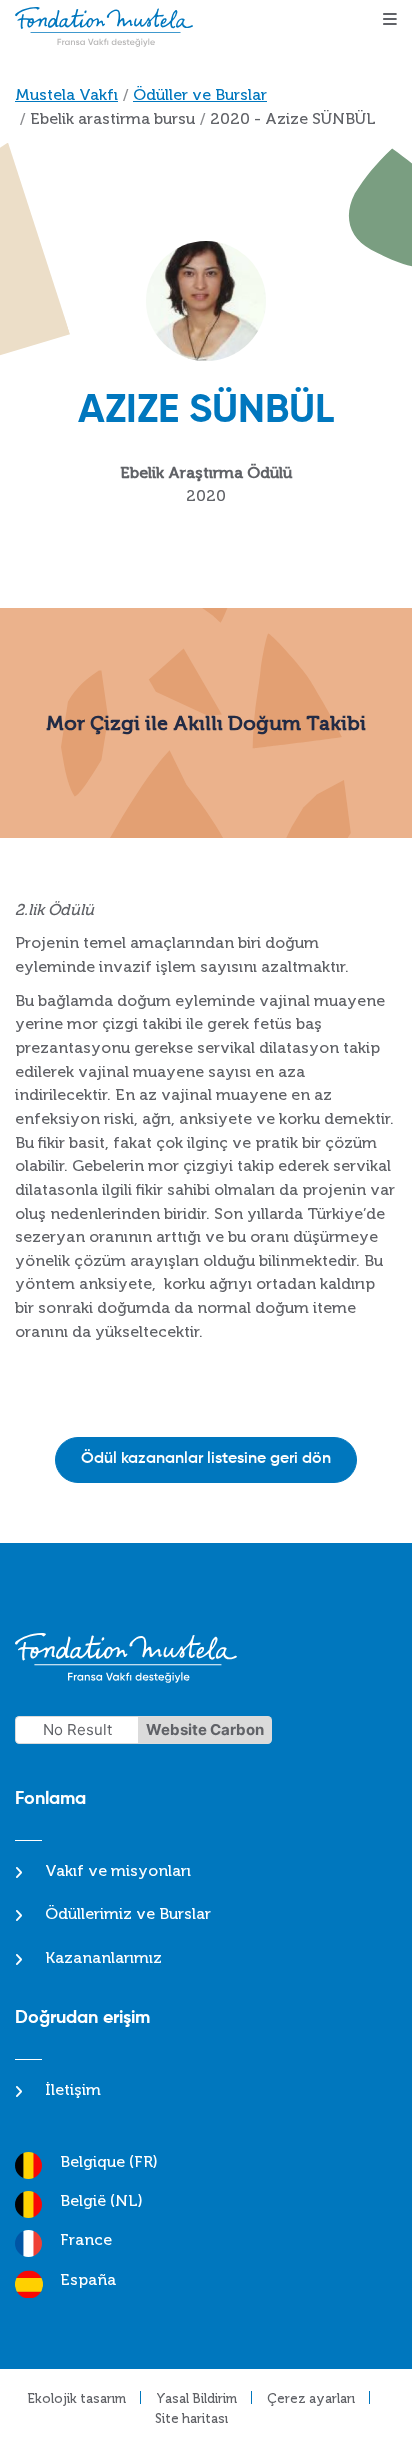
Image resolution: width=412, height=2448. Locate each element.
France (86, 2239)
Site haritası (191, 2418)
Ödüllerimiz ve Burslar (128, 1913)
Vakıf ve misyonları (118, 1870)
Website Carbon (205, 1729)
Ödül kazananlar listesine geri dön (206, 1459)
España (88, 2279)
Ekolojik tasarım (76, 2398)
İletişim (73, 2089)
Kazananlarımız (103, 1957)
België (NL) (101, 2200)
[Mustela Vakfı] (109, 27)
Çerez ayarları (311, 2398)
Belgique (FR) (109, 2161)
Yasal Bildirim (196, 2398)
